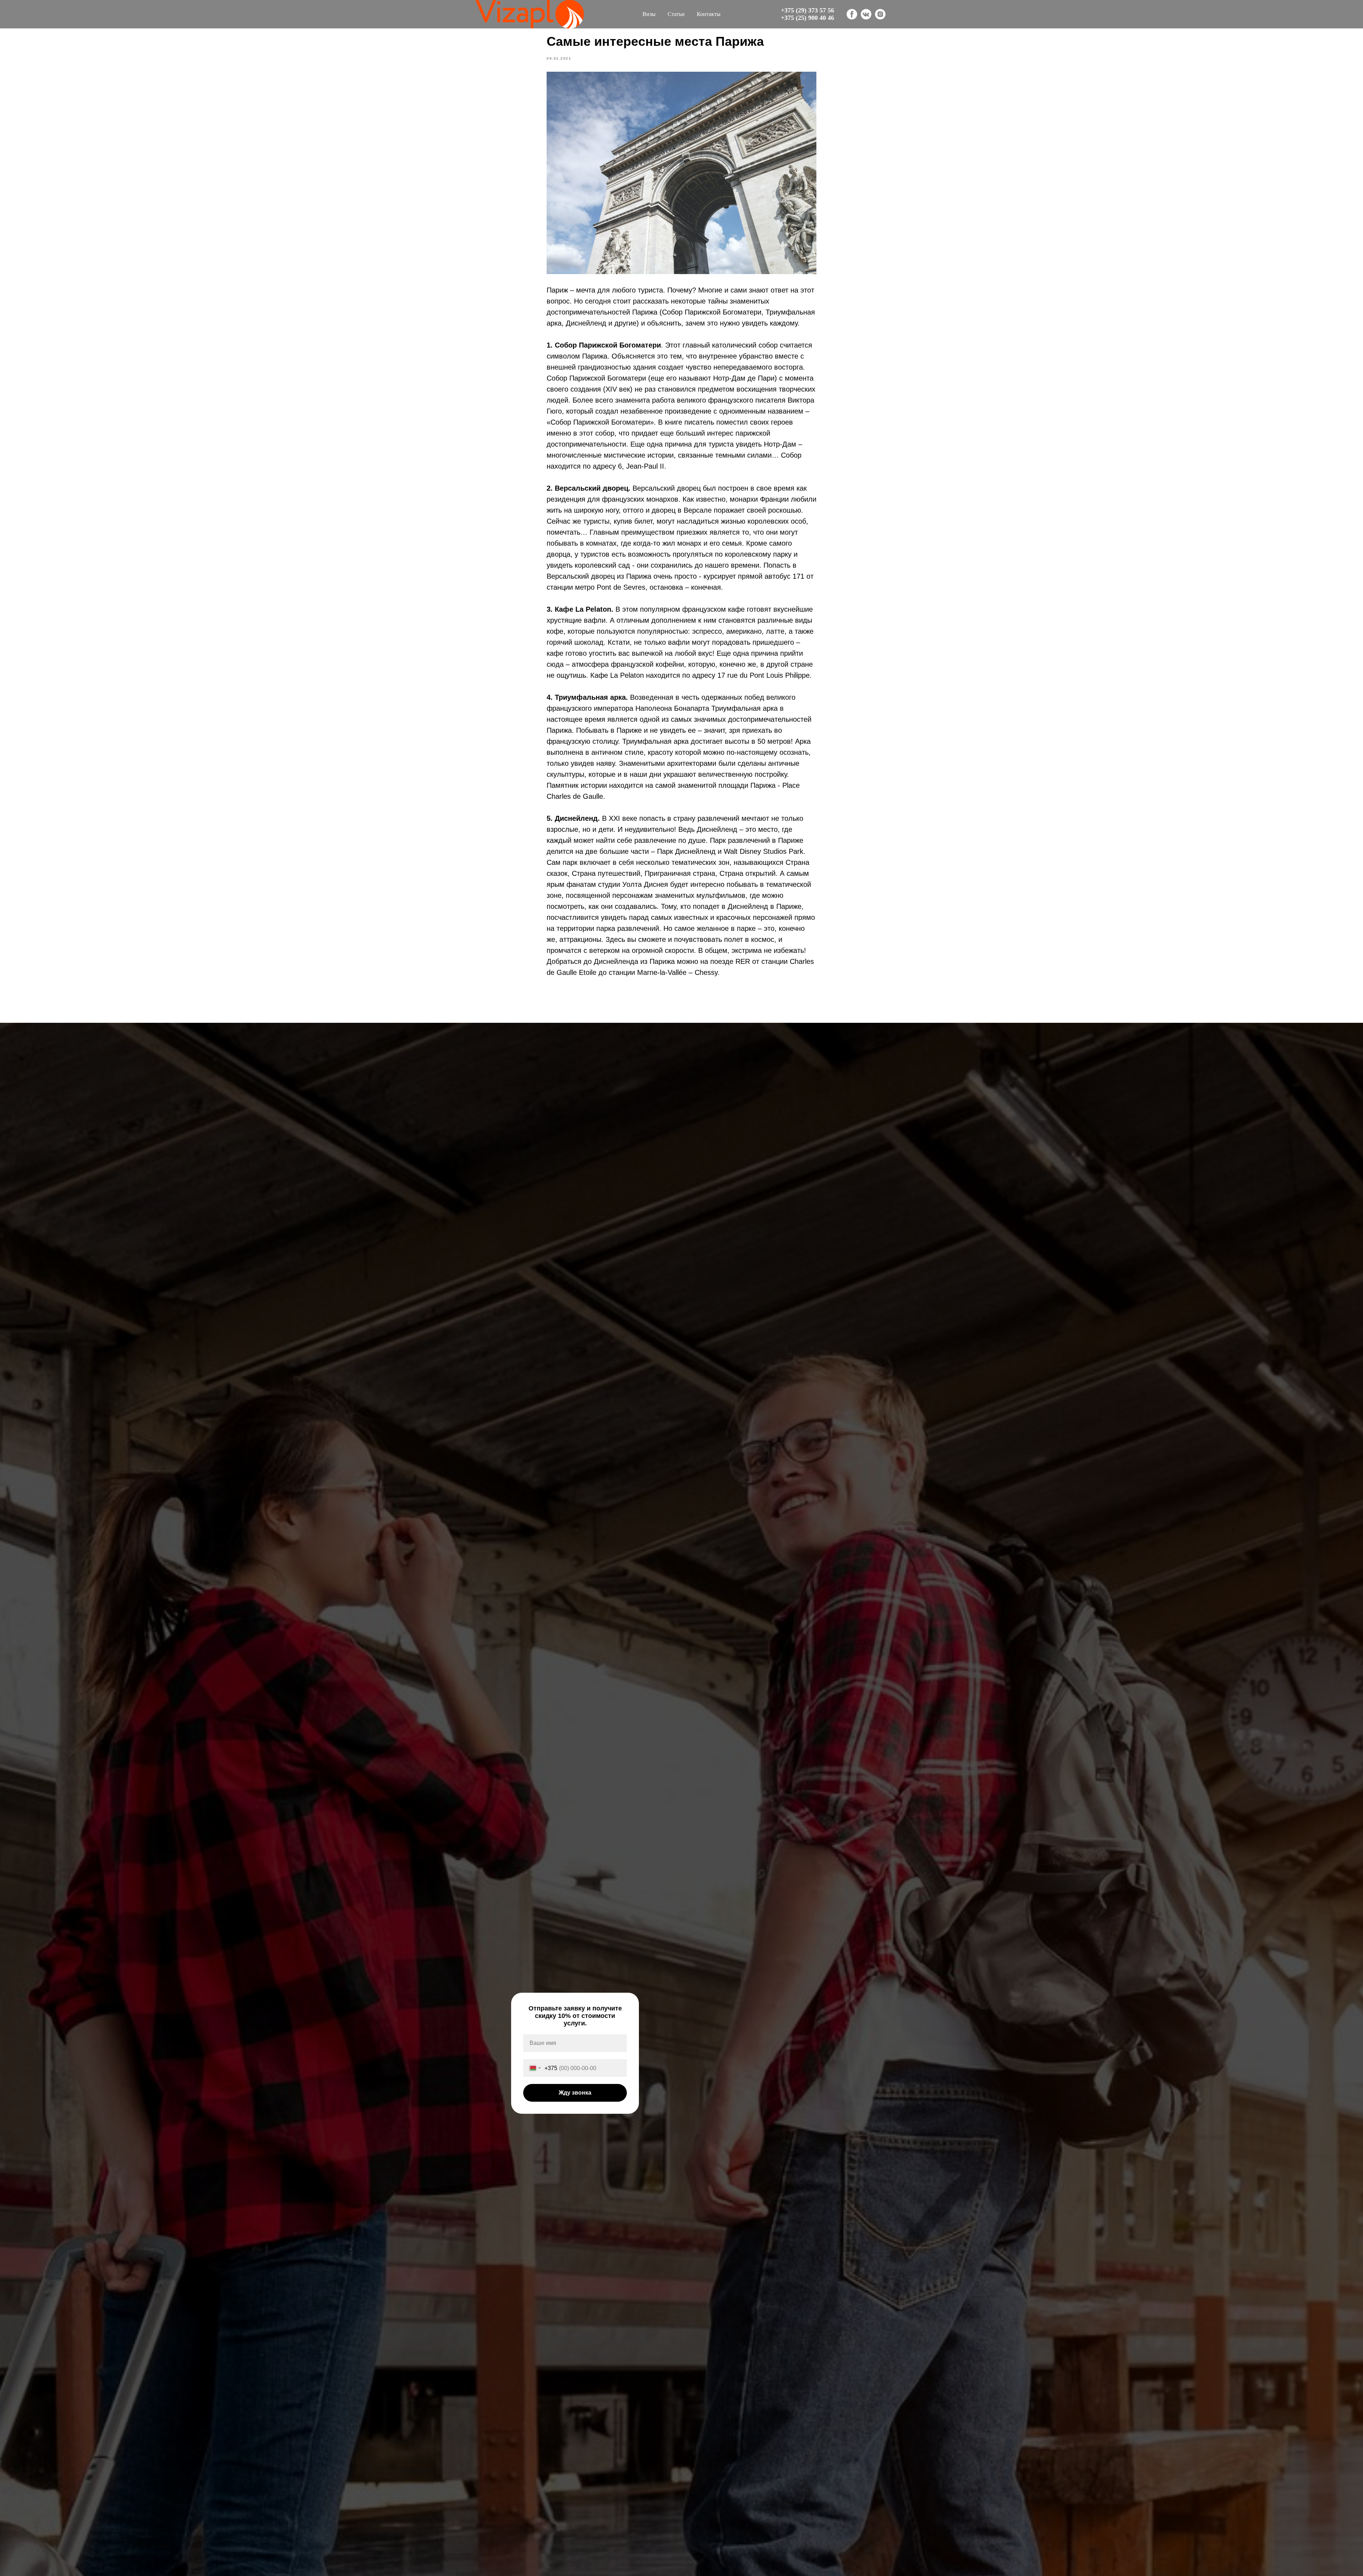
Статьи (676, 14)
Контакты (709, 14)
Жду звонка (575, 2093)
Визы (649, 14)
